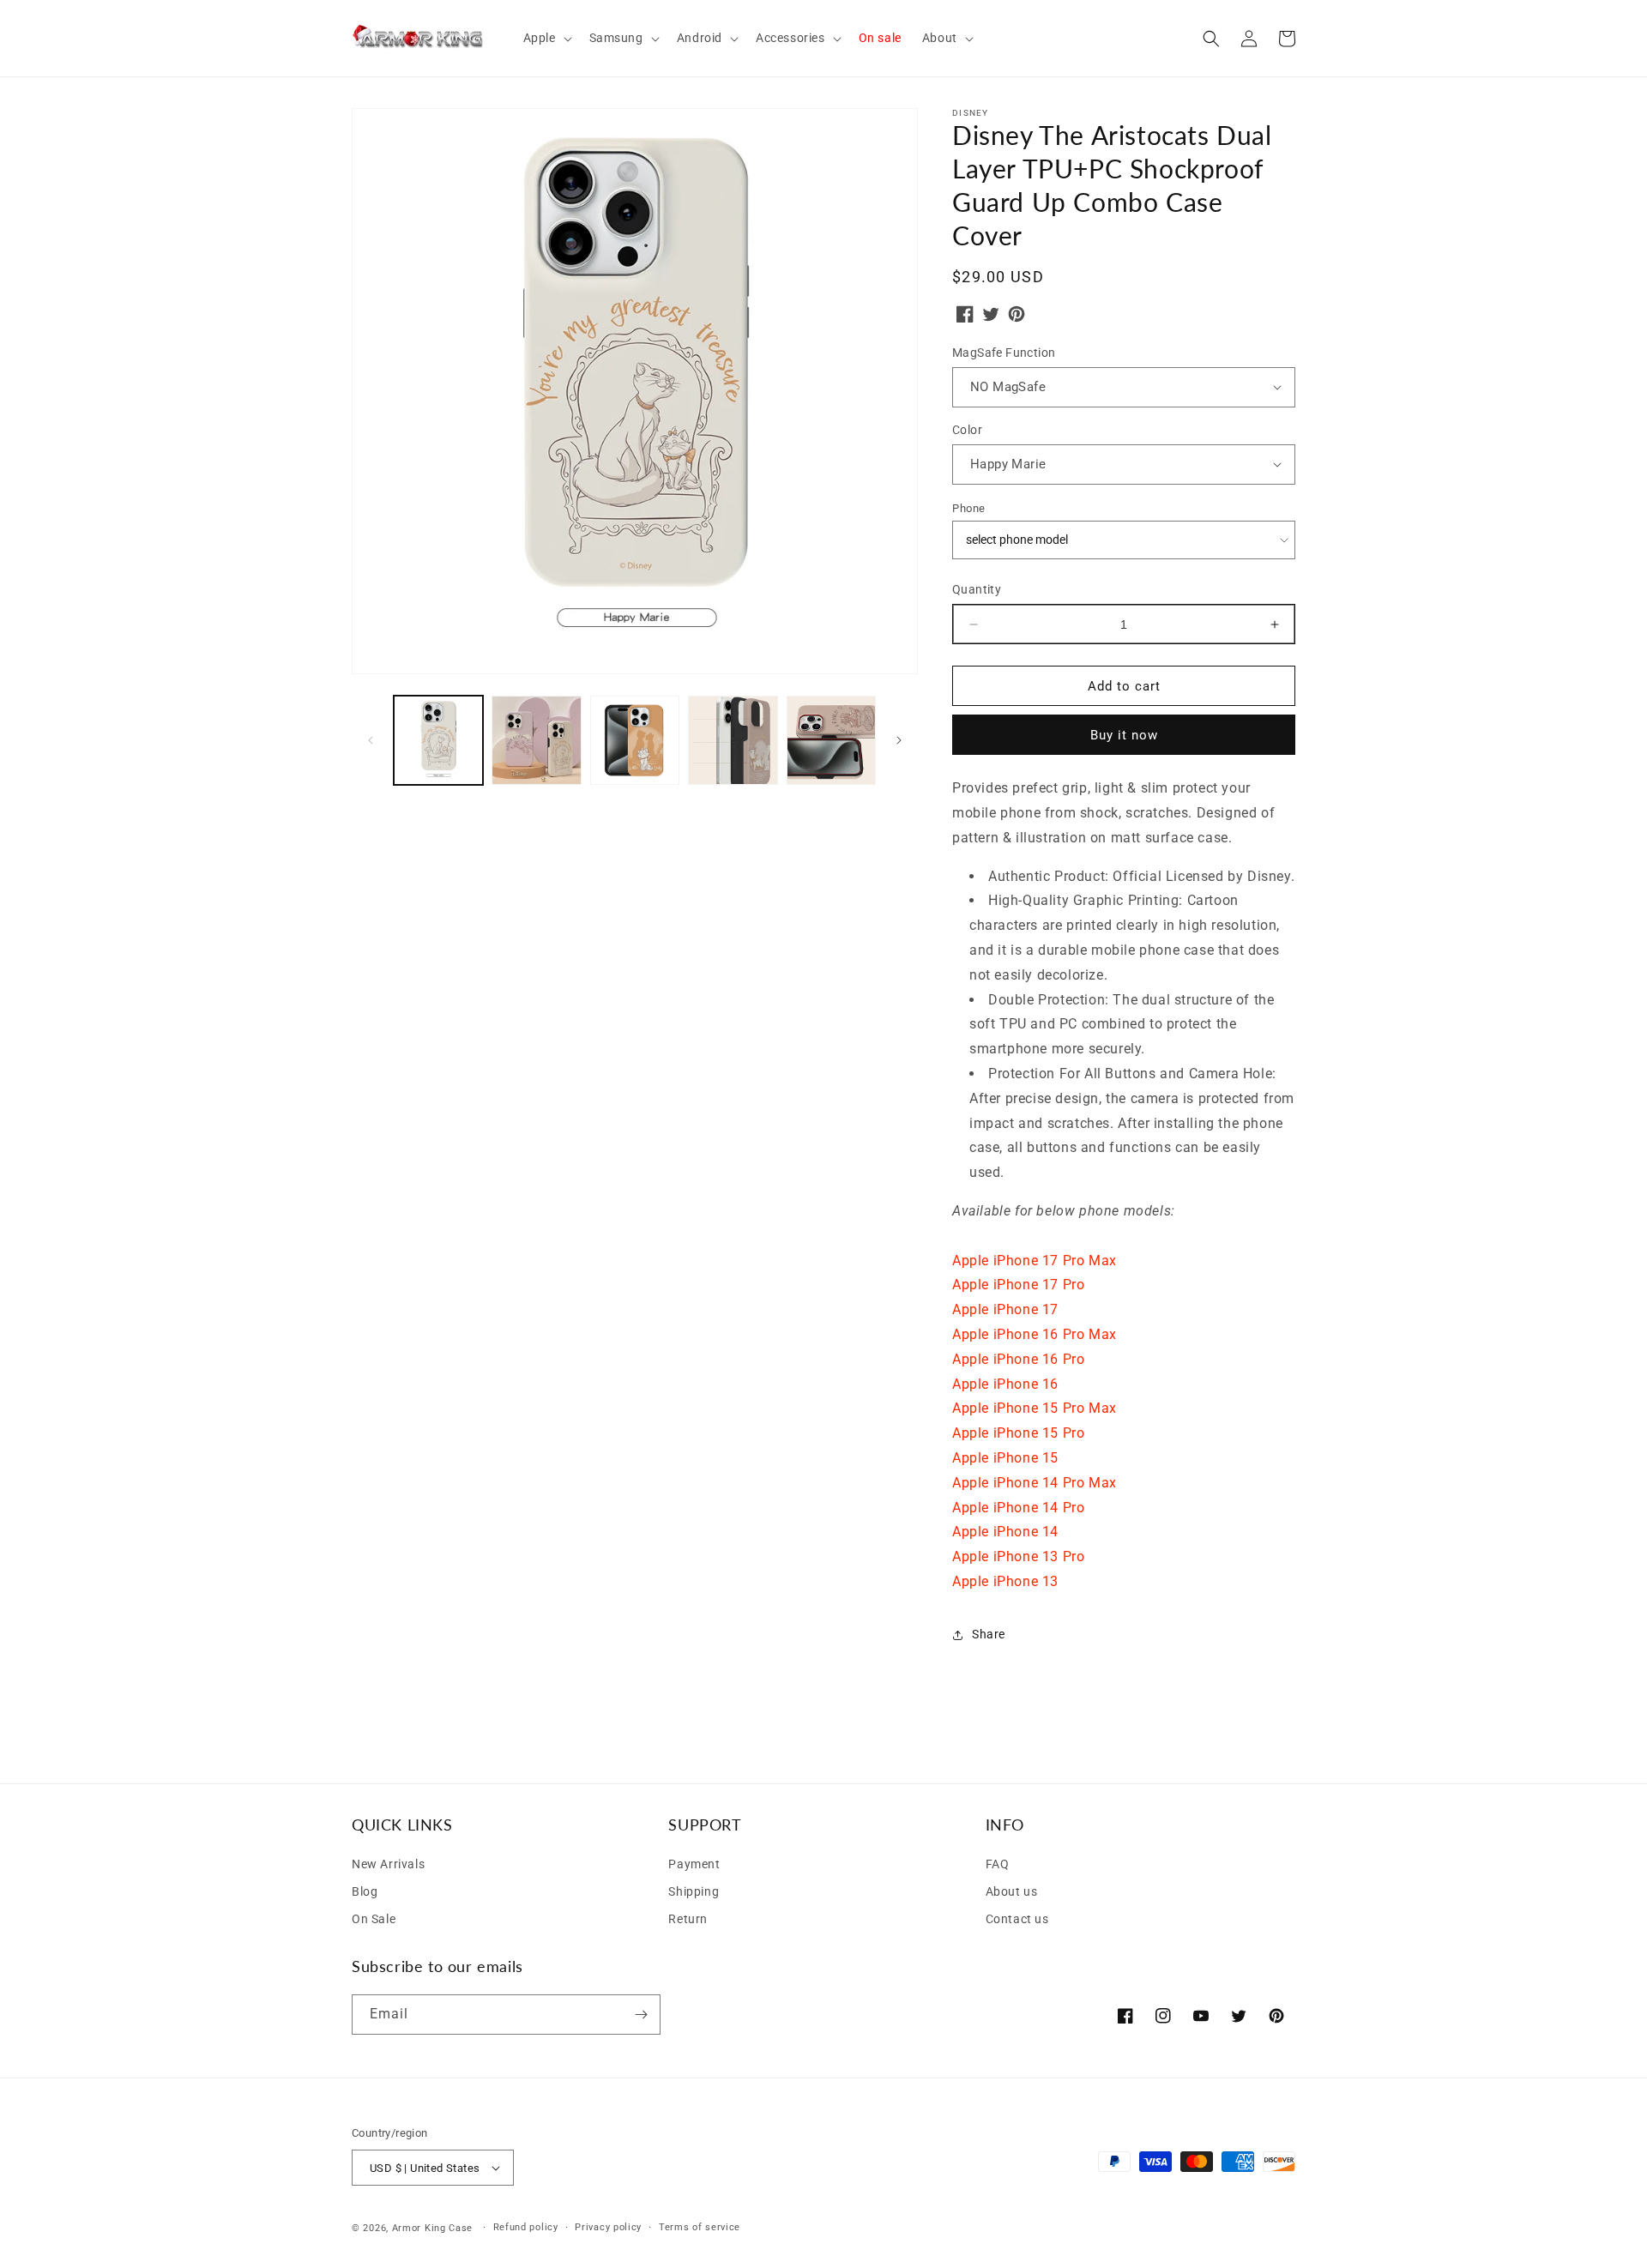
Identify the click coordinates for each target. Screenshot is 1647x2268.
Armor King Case (433, 2228)
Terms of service (700, 2227)
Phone (969, 508)
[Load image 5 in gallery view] (831, 740)
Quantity (977, 589)
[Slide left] (371, 740)
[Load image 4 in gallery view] (733, 740)
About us (1012, 1891)
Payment (694, 1864)
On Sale (374, 1919)
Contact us (1017, 1919)
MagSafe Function (1004, 353)
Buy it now (1124, 735)
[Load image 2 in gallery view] (536, 740)
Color (967, 430)
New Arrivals (388, 1864)
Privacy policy (608, 2227)
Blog (365, 1891)
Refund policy (526, 2227)
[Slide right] (899, 740)
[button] (546, 38)
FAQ (998, 1864)
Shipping (694, 1891)
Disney (971, 113)
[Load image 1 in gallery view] (438, 740)
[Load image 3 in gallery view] (635, 740)
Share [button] (989, 1634)
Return (688, 1919)
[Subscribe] (641, 2015)
